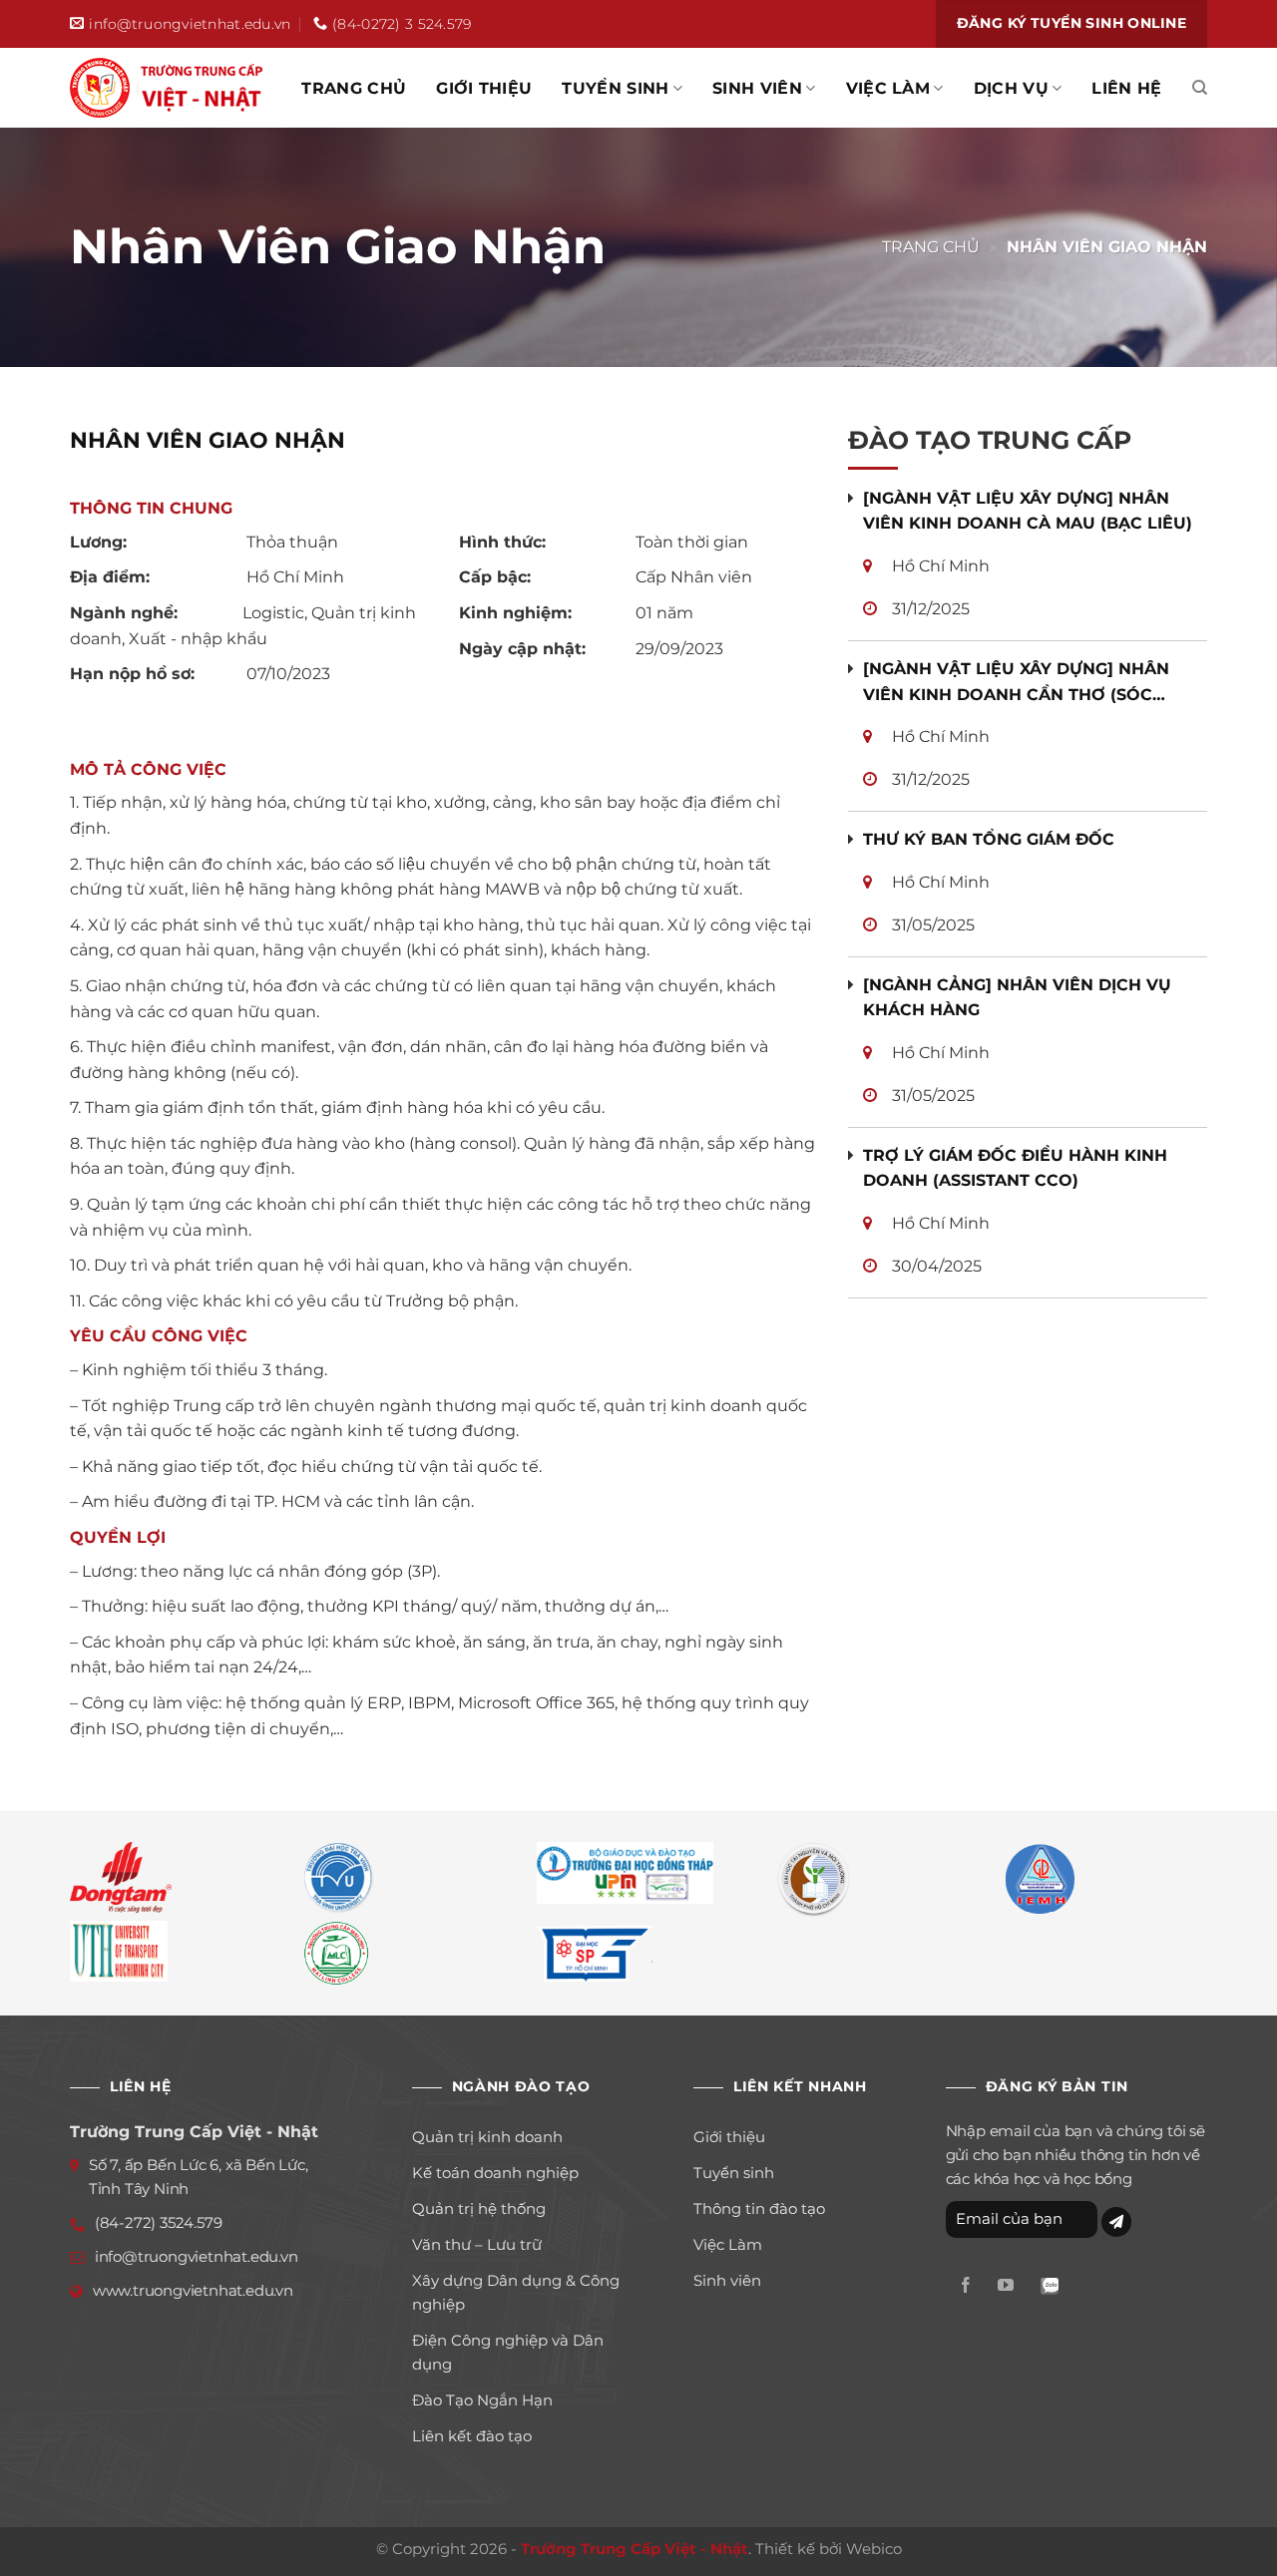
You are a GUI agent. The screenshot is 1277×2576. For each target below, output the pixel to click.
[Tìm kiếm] (1200, 88)
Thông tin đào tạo (759, 2208)
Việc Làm (888, 88)
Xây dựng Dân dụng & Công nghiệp (516, 2292)
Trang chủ (354, 88)
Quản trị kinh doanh (487, 2137)
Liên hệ (1126, 88)
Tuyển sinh (615, 88)
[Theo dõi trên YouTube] (1006, 2286)
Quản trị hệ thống (479, 2208)
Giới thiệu (484, 88)
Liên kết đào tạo (472, 2436)
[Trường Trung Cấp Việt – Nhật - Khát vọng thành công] (170, 88)
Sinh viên (757, 88)
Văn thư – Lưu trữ (477, 2244)
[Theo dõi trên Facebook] (966, 2286)
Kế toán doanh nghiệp (495, 2173)
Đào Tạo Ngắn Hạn (482, 2400)
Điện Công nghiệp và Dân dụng (508, 2352)
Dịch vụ (1011, 88)
